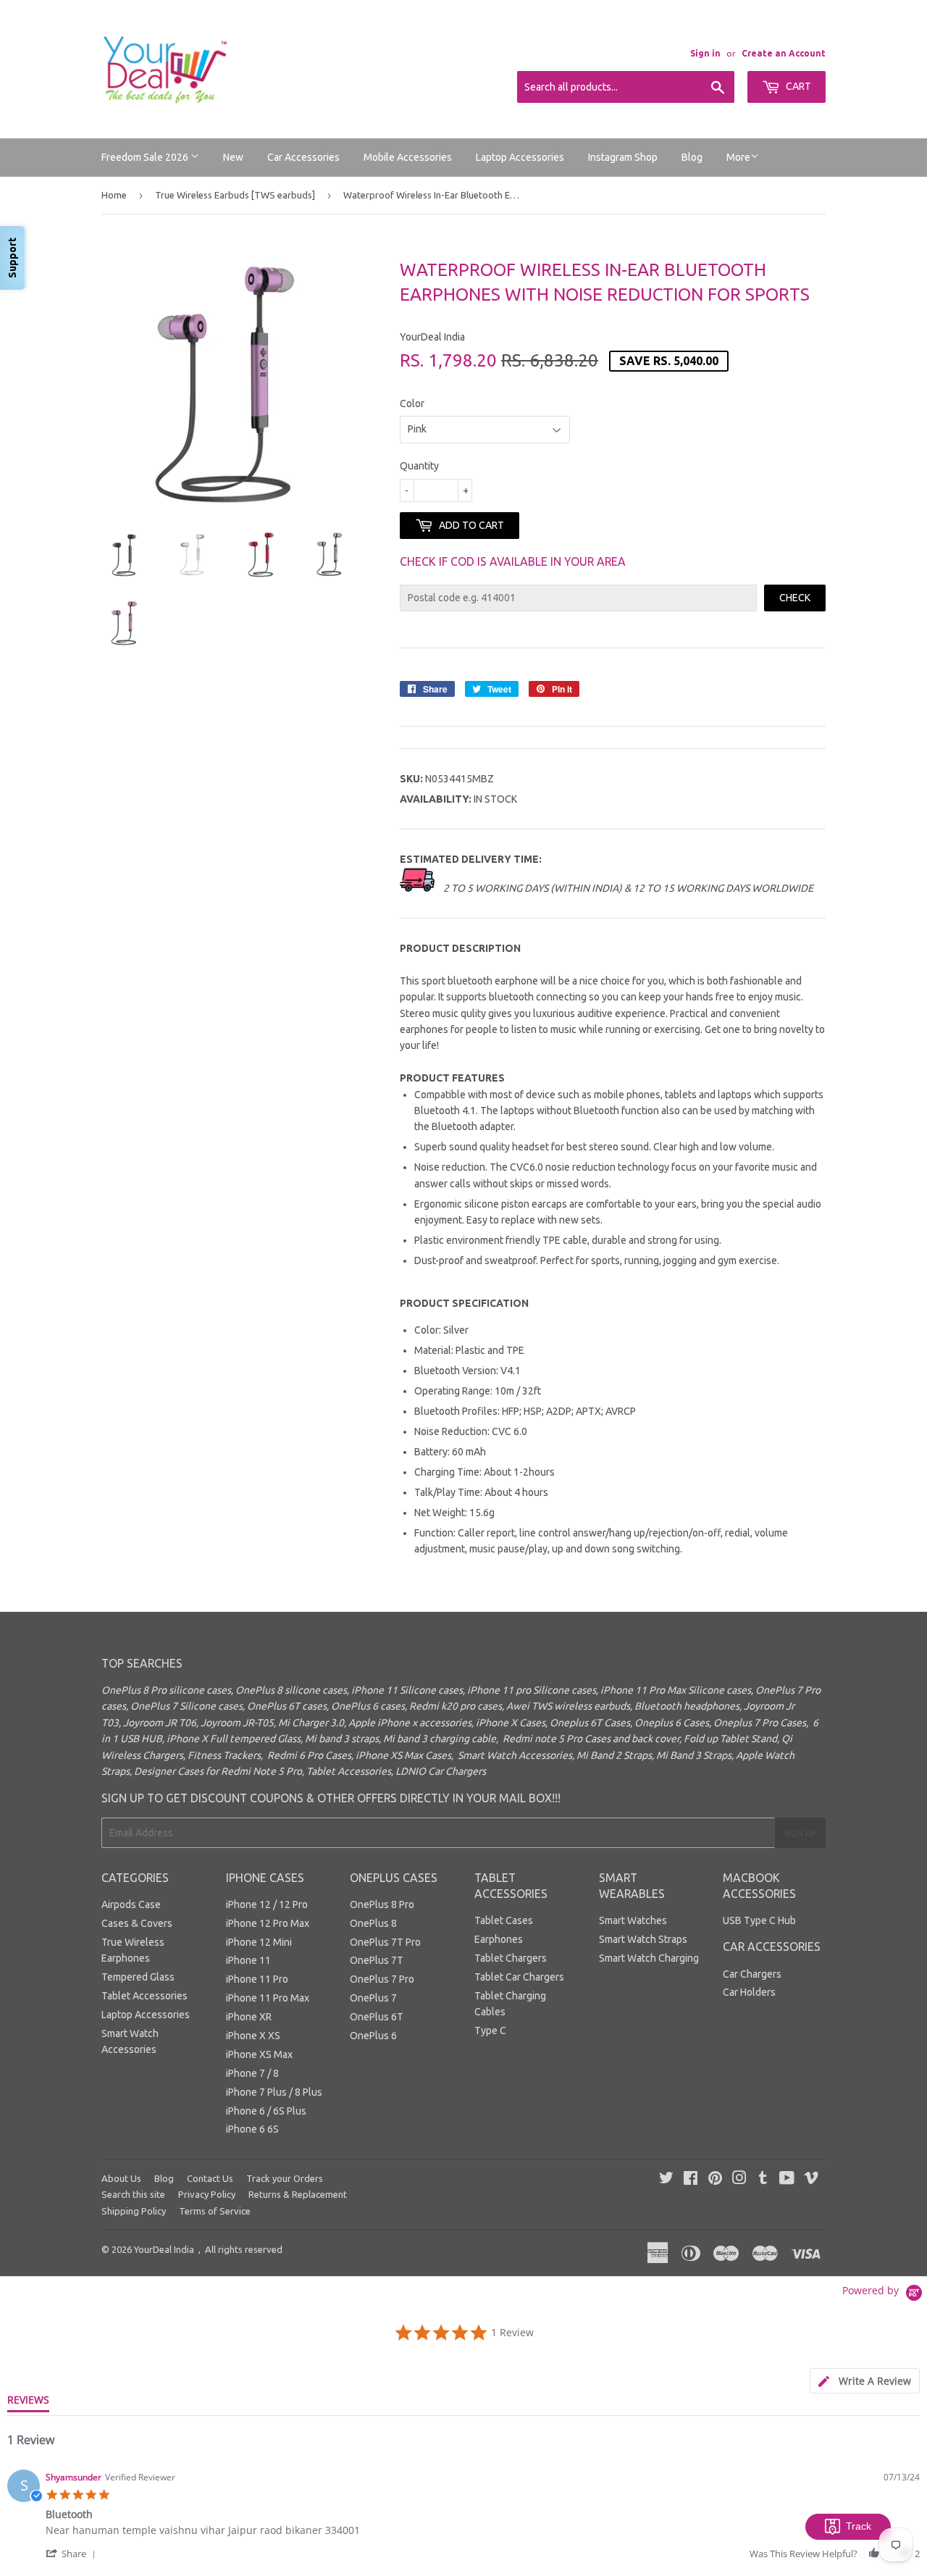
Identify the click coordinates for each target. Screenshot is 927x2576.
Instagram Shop (623, 157)
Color (412, 403)
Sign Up (800, 1833)
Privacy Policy (207, 2194)
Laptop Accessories (520, 157)
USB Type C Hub (759, 1920)
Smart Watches (633, 1920)
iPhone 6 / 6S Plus (266, 2111)
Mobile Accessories (408, 157)
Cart (797, 86)
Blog (692, 157)
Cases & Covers (137, 1923)
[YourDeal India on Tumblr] (763, 2180)
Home (114, 195)
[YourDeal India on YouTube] (787, 2180)
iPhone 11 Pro (257, 1979)
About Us (121, 2178)
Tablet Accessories (144, 1996)
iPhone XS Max (259, 2054)
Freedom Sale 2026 (146, 157)
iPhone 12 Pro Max (268, 1923)
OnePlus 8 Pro (382, 1904)
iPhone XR (249, 2017)
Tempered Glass (138, 1977)
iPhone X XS (253, 2036)
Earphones (499, 1939)
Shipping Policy (134, 2211)
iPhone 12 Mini (259, 1942)
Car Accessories (303, 157)
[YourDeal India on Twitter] (666, 2180)
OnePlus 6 (373, 2036)
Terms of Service (215, 2211)
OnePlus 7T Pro (385, 1942)
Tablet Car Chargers (519, 1977)
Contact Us (210, 2178)
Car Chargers (752, 1974)
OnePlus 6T (377, 2017)
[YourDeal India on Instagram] (739, 2180)
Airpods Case (131, 1904)
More (738, 157)
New (233, 157)
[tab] (865, 2381)
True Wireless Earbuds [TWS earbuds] (235, 195)
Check (795, 598)
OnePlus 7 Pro (382, 1979)
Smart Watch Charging (649, 1958)
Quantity (419, 466)
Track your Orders (285, 2178)
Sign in (705, 53)
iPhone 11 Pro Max (268, 1998)
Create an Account (784, 53)
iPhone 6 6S (252, 2129)
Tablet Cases (504, 1920)
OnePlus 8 (373, 1923)
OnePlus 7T (377, 1960)
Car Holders (749, 1992)
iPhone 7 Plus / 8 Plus (274, 2092)
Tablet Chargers (511, 1958)
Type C (490, 2031)
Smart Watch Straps (643, 1939)
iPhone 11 (248, 1960)
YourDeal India (164, 2249)
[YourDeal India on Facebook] (691, 2180)
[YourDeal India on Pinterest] (715, 2180)
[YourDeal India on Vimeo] (811, 2180)
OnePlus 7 (373, 1998)
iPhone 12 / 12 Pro (267, 1904)
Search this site (133, 2194)
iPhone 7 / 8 (252, 2073)
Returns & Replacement (298, 2194)
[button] (73, 2553)
